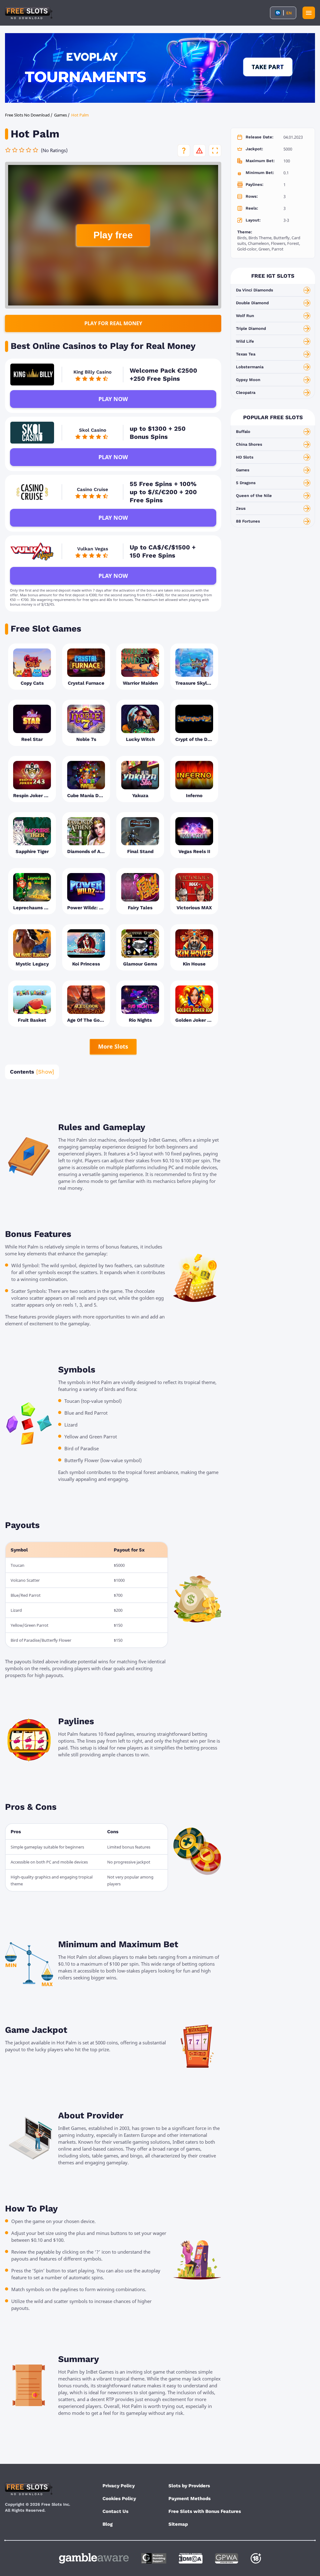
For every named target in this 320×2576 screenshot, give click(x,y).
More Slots (113, 1046)
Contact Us (115, 2511)
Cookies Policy (119, 2499)
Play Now (113, 399)
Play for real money (113, 323)
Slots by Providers (189, 2486)
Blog (107, 2524)
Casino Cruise (92, 489)
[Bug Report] (199, 151)
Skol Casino (93, 430)
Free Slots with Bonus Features (205, 2511)
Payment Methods (190, 2499)
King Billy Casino (92, 372)
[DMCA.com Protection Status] (191, 2558)
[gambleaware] (94, 2558)
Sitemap (178, 2524)
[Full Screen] (215, 151)
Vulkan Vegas (93, 549)
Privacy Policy (119, 2486)
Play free (113, 235)
